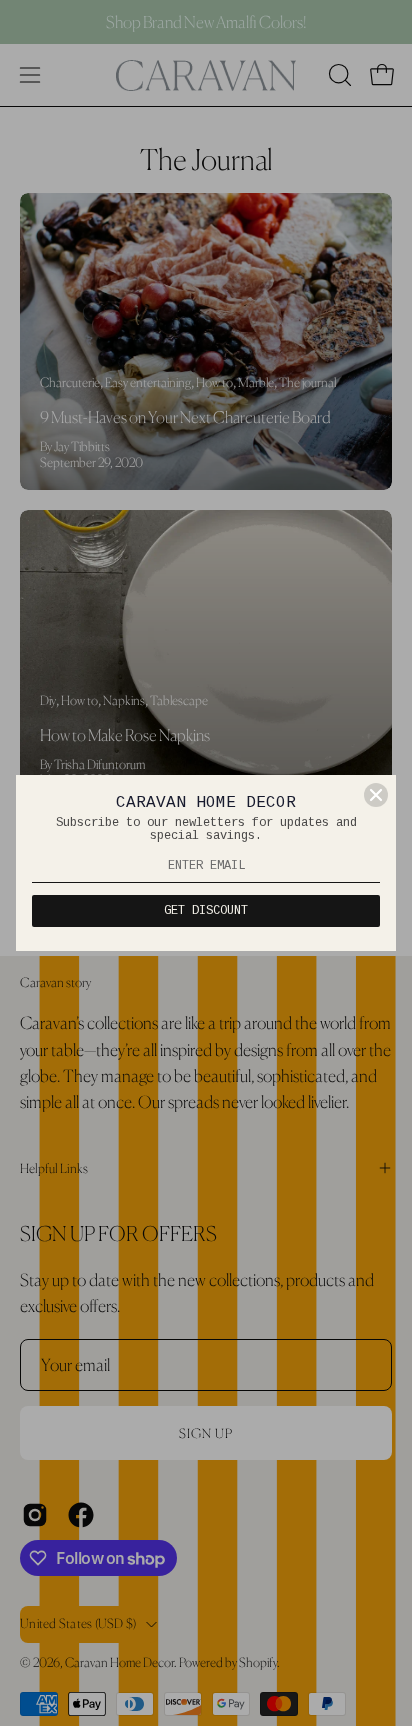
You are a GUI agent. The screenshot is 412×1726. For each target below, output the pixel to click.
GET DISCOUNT (206, 911)
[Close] (376, 795)
